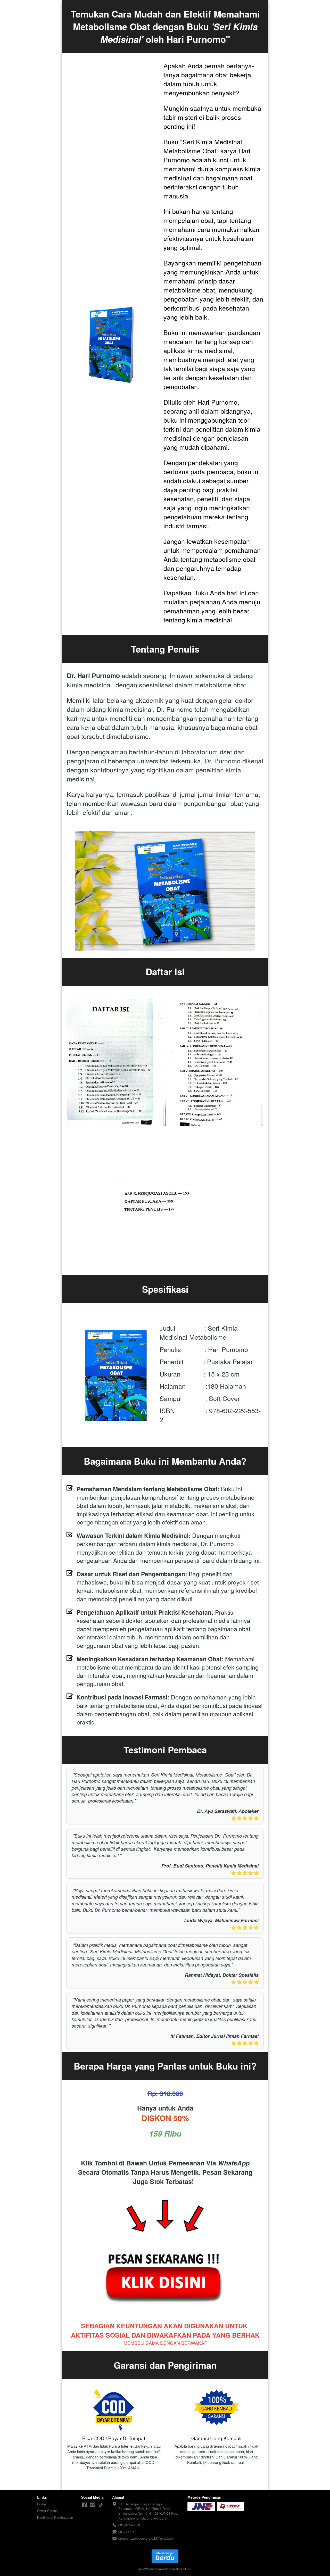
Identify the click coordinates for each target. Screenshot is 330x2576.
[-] (84, 2505)
